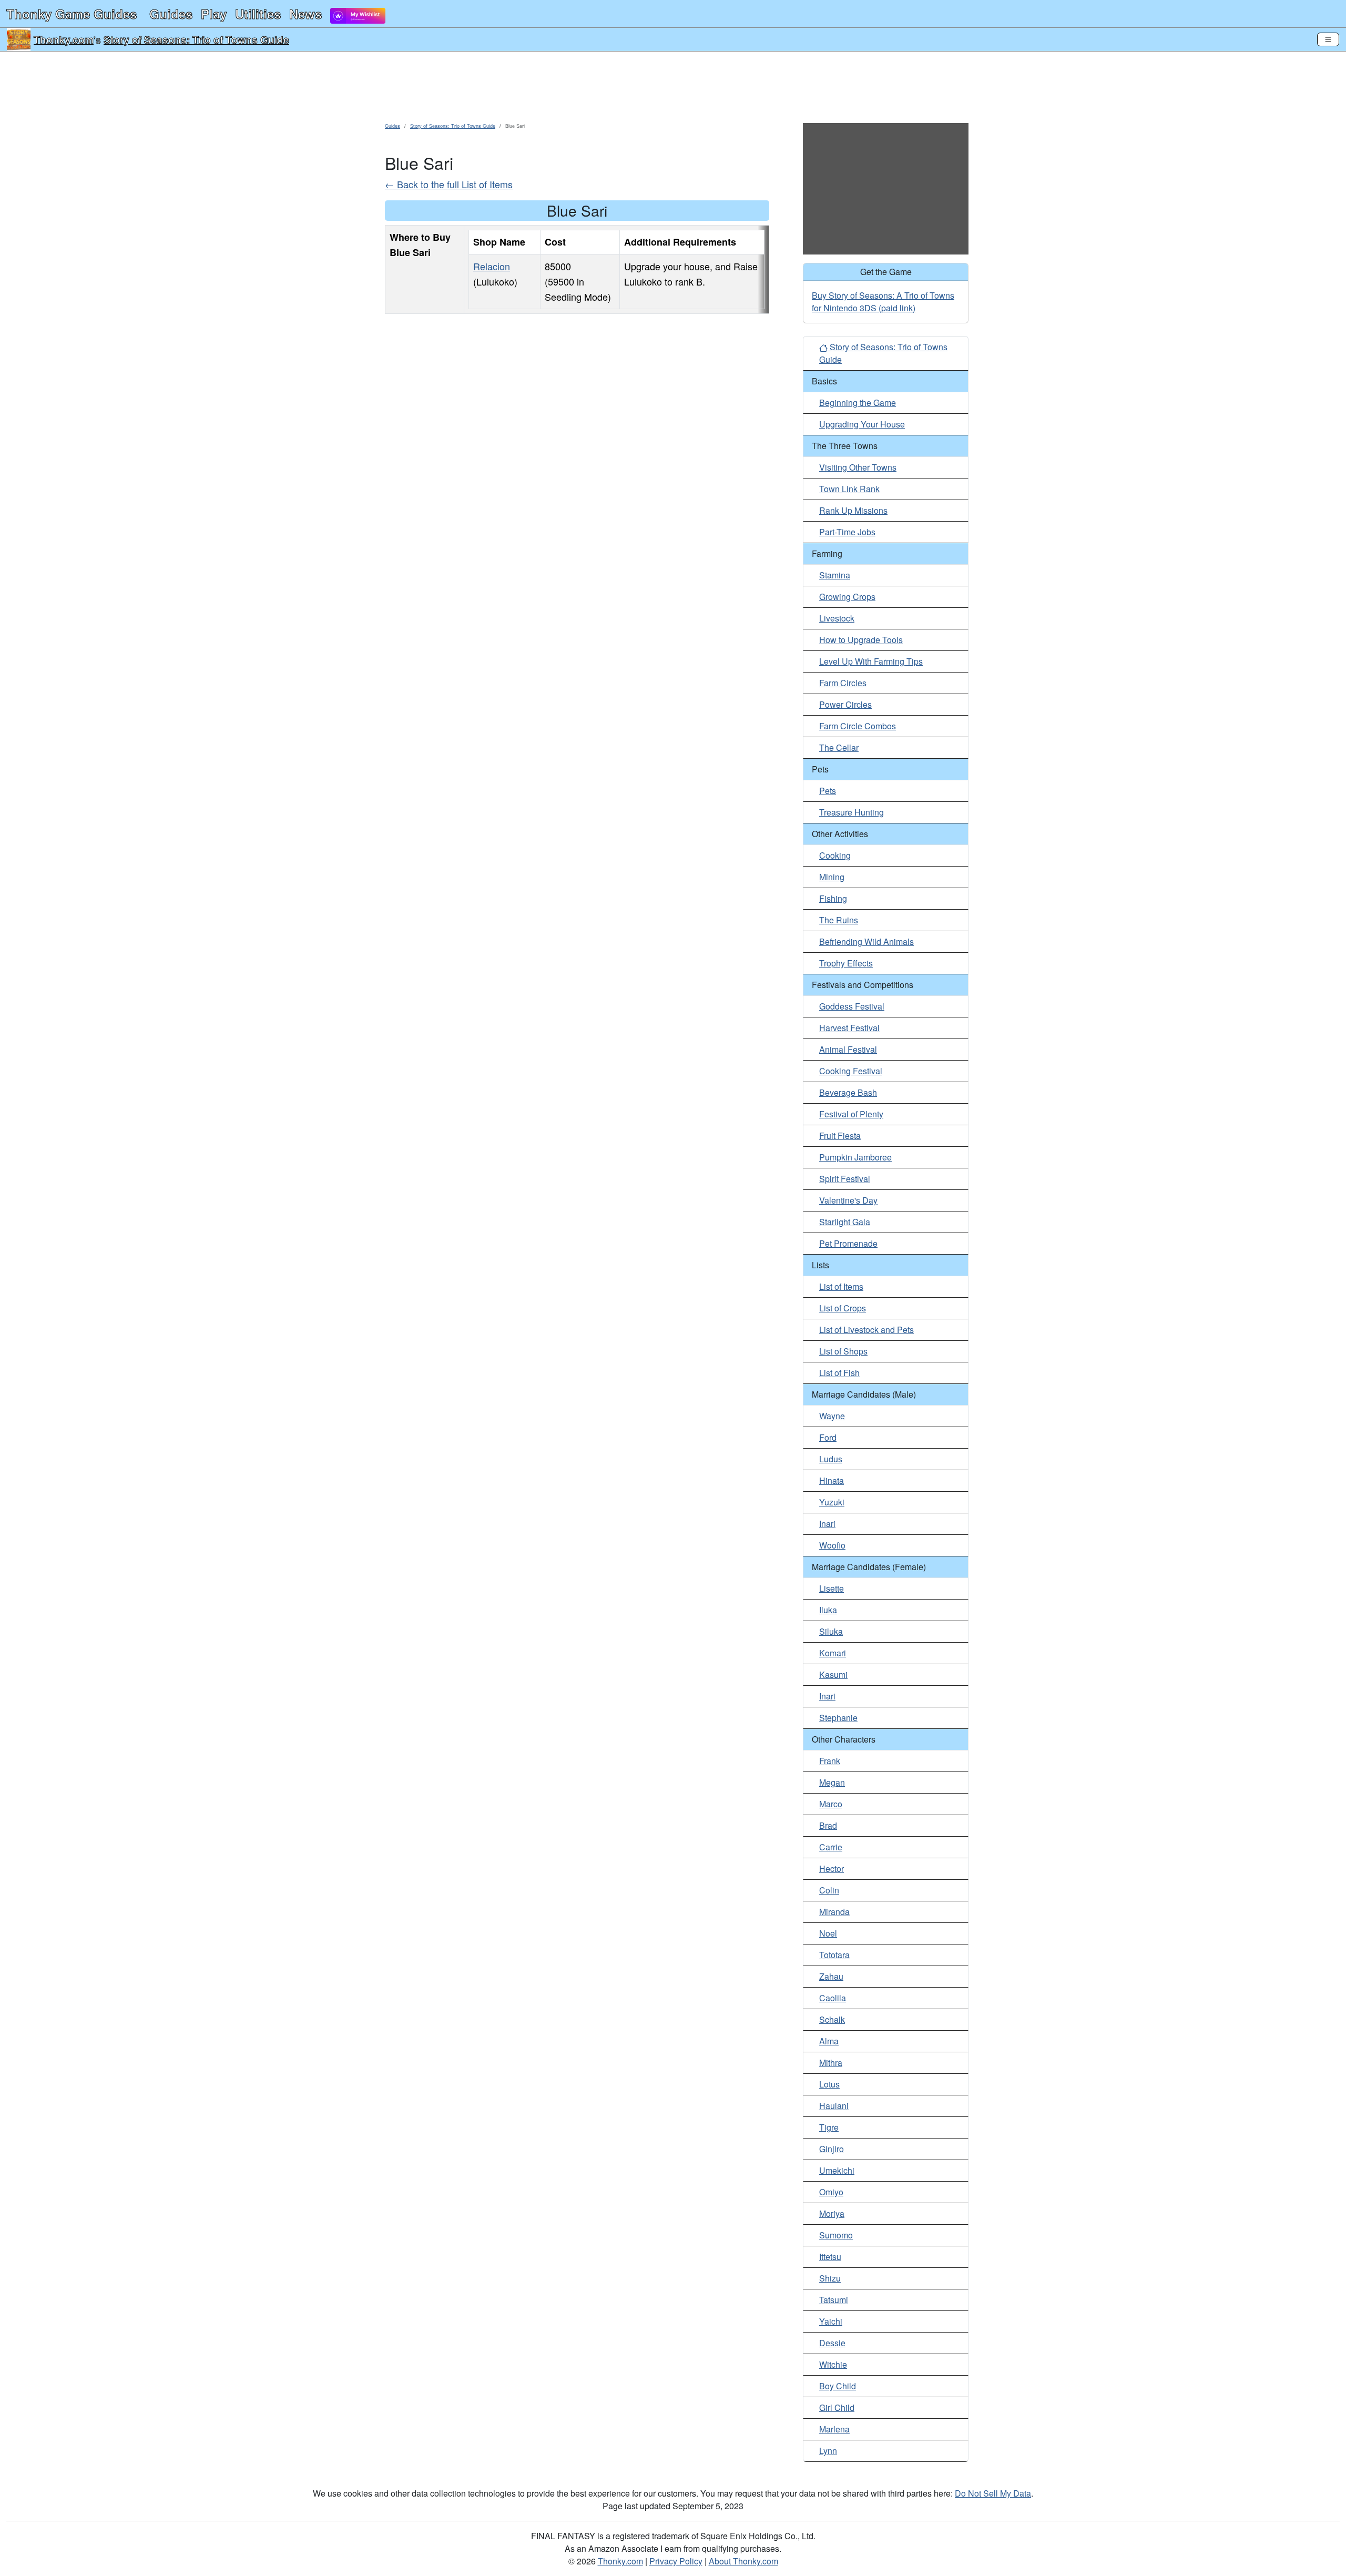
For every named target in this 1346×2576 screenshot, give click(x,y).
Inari (827, 1524)
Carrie (831, 1847)
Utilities (258, 14)
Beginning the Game (858, 403)
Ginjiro (832, 2149)
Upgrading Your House (862, 424)
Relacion (492, 266)
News (305, 14)
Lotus (829, 2084)
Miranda (834, 1912)
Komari (833, 1653)
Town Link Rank (849, 489)
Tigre (829, 2127)
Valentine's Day (848, 1200)
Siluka (831, 1631)
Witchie (833, 2364)
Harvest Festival (849, 1028)
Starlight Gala (845, 1222)
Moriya (832, 2213)
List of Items (841, 1286)
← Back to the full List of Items (449, 184)
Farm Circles (843, 683)
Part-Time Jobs (847, 532)
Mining (832, 877)
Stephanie (838, 1718)
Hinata (832, 1480)
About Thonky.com (743, 2561)
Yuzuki (832, 1502)
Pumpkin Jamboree (855, 1157)
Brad (828, 1825)
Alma (829, 2041)
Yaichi (831, 2321)
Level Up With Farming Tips (871, 661)
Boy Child (838, 2386)
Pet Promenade (848, 1243)
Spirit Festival (845, 1179)
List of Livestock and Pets (866, 1330)
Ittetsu (830, 2257)
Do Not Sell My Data (993, 2493)
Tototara (834, 1955)
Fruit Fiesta (840, 1136)
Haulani (834, 2106)
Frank (830, 1761)
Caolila (833, 1998)
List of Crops (843, 1308)
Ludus (831, 1459)
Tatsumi (834, 2300)
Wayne (832, 1416)
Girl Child (837, 2407)
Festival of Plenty (851, 1114)
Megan (832, 1782)
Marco (831, 1804)
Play (214, 14)
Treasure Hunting (852, 812)
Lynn (828, 2451)
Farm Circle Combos (858, 726)
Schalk (832, 2019)
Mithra (831, 2063)
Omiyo (831, 2192)
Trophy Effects (846, 963)
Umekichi (837, 2170)
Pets (828, 791)
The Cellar (839, 747)
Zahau (831, 1976)
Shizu (830, 2278)
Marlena (834, 2429)
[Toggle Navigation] (1328, 39)
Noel (828, 1933)
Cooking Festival (851, 1071)
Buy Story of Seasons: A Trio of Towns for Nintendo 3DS (883, 302)
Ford (828, 1437)
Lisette (832, 1588)
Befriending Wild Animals (866, 941)
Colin (829, 1890)
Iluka (828, 1610)
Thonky (72, 14)
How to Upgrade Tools (861, 640)
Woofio (832, 1545)
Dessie (832, 2343)
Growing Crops (847, 597)
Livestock (837, 618)
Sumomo (836, 2235)
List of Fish (839, 1373)
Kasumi (833, 1674)
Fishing (833, 898)
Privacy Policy (676, 2561)
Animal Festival (848, 1049)
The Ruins (839, 920)
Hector (832, 1869)
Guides (171, 14)
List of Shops (843, 1351)
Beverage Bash (848, 1092)
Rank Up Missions (853, 510)
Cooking (835, 855)
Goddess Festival (852, 1006)
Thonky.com (64, 39)
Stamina (835, 575)
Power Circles (845, 704)
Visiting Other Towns (858, 467)
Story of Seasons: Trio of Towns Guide (196, 39)
